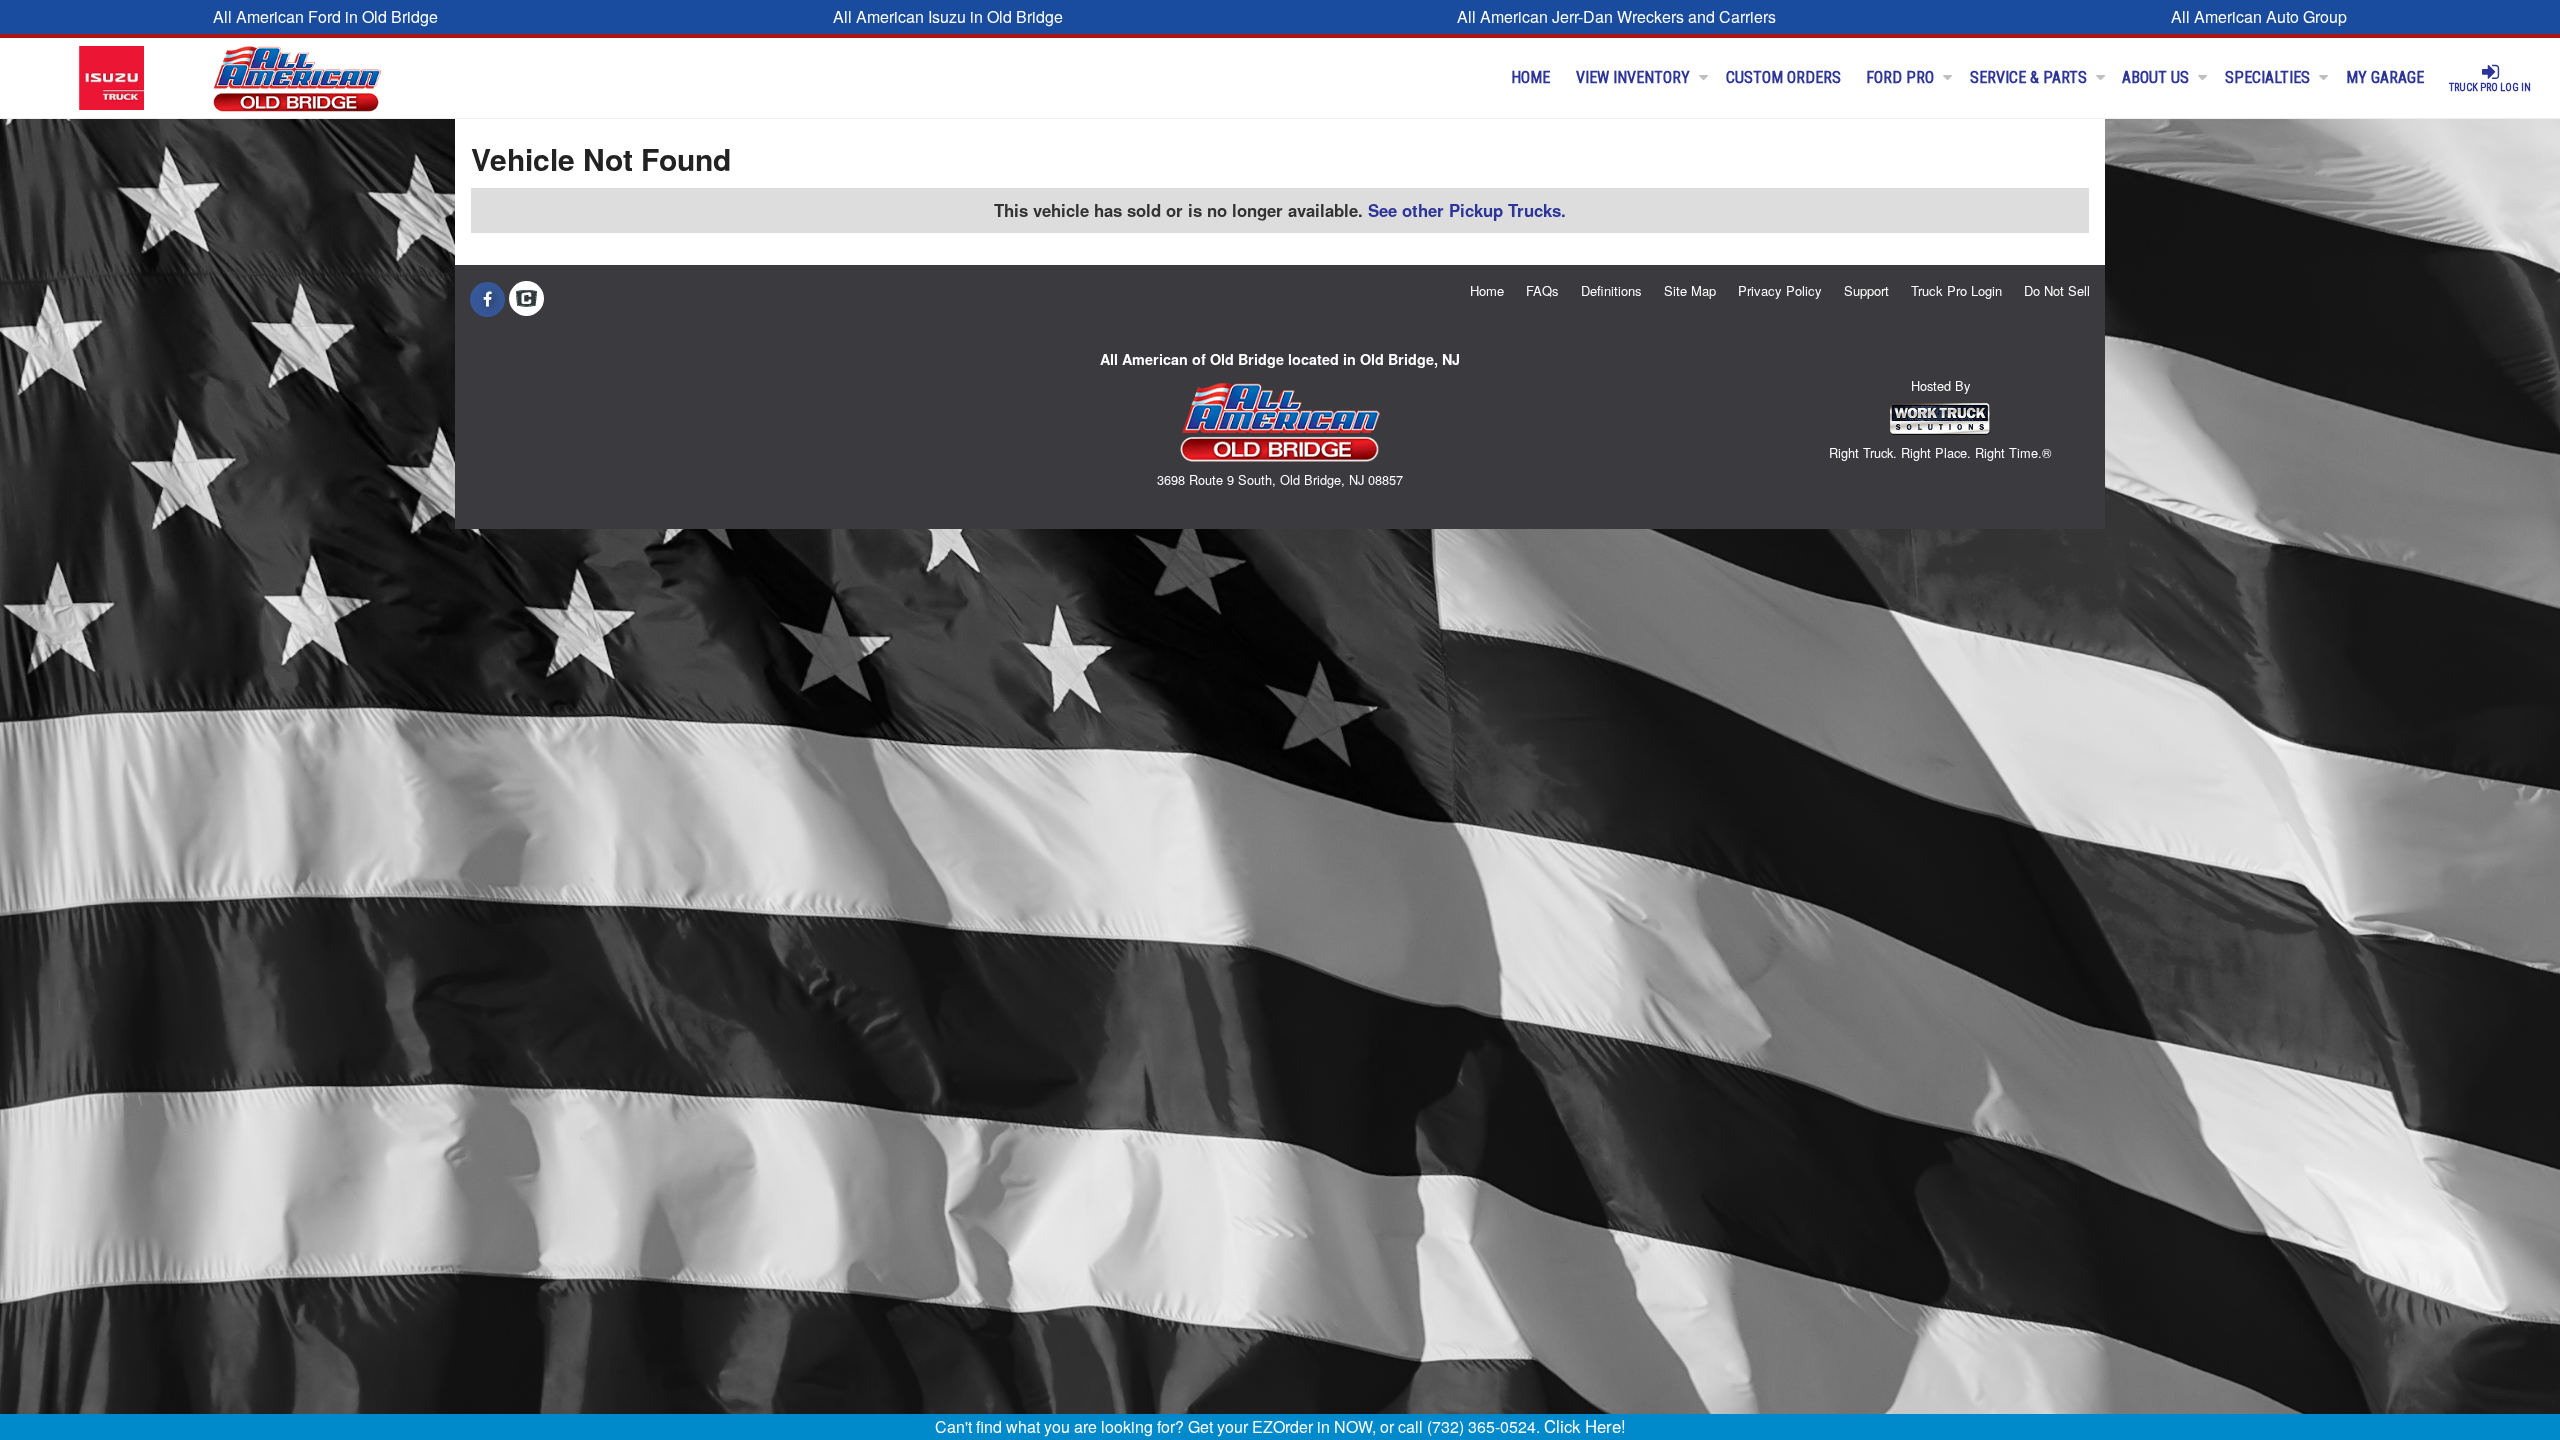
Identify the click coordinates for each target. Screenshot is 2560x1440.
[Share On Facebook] (487, 299)
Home (1530, 77)
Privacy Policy (1780, 290)
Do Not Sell (2057, 290)
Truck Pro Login (1956, 290)
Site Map (1690, 290)
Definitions (1611, 290)
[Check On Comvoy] (526, 299)
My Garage (2385, 77)
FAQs (1542, 290)
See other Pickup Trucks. (1467, 210)
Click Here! (1585, 1426)
